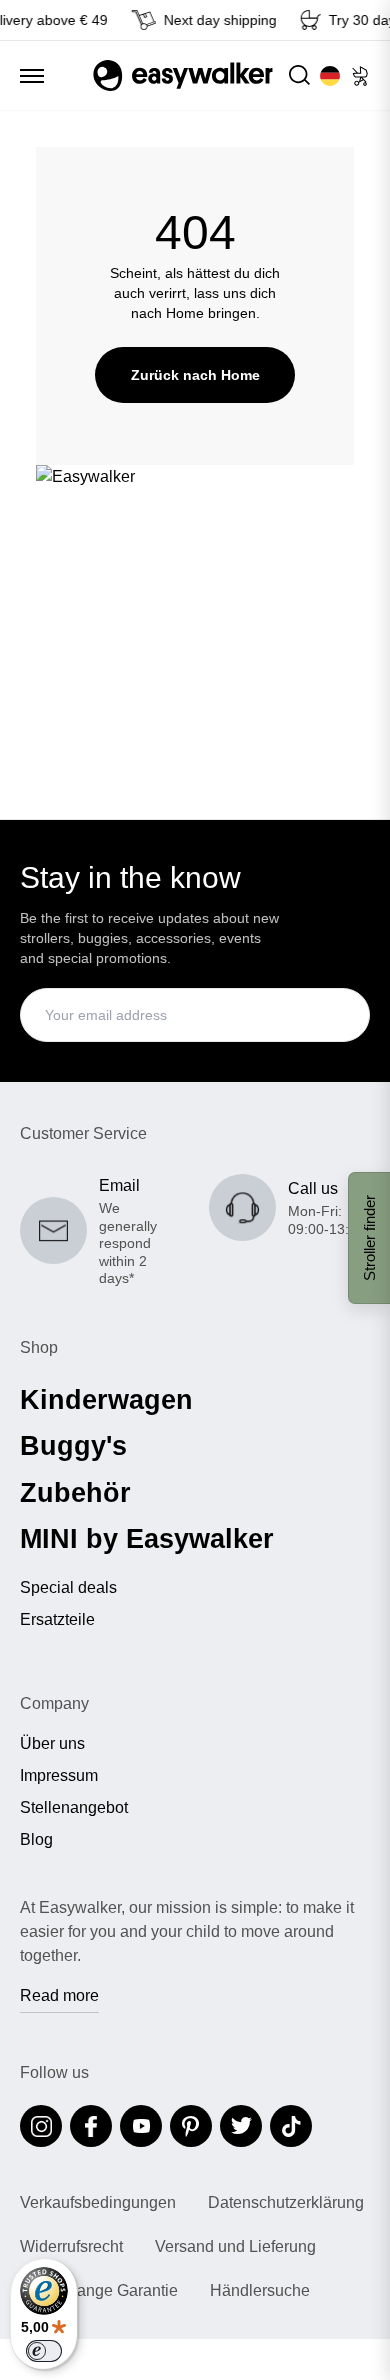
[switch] (44, 2351)
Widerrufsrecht (71, 2247)
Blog (36, 1840)
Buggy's (73, 1446)
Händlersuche (260, 2291)
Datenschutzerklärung (286, 2203)
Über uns (52, 1744)
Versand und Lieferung (235, 2247)
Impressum (59, 1776)
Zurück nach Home (195, 375)
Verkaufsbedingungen (98, 2203)
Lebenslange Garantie (99, 2291)
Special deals (68, 1588)
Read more (59, 1995)
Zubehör (75, 1493)
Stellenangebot (74, 1808)
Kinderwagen (106, 1400)
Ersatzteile (57, 1620)
